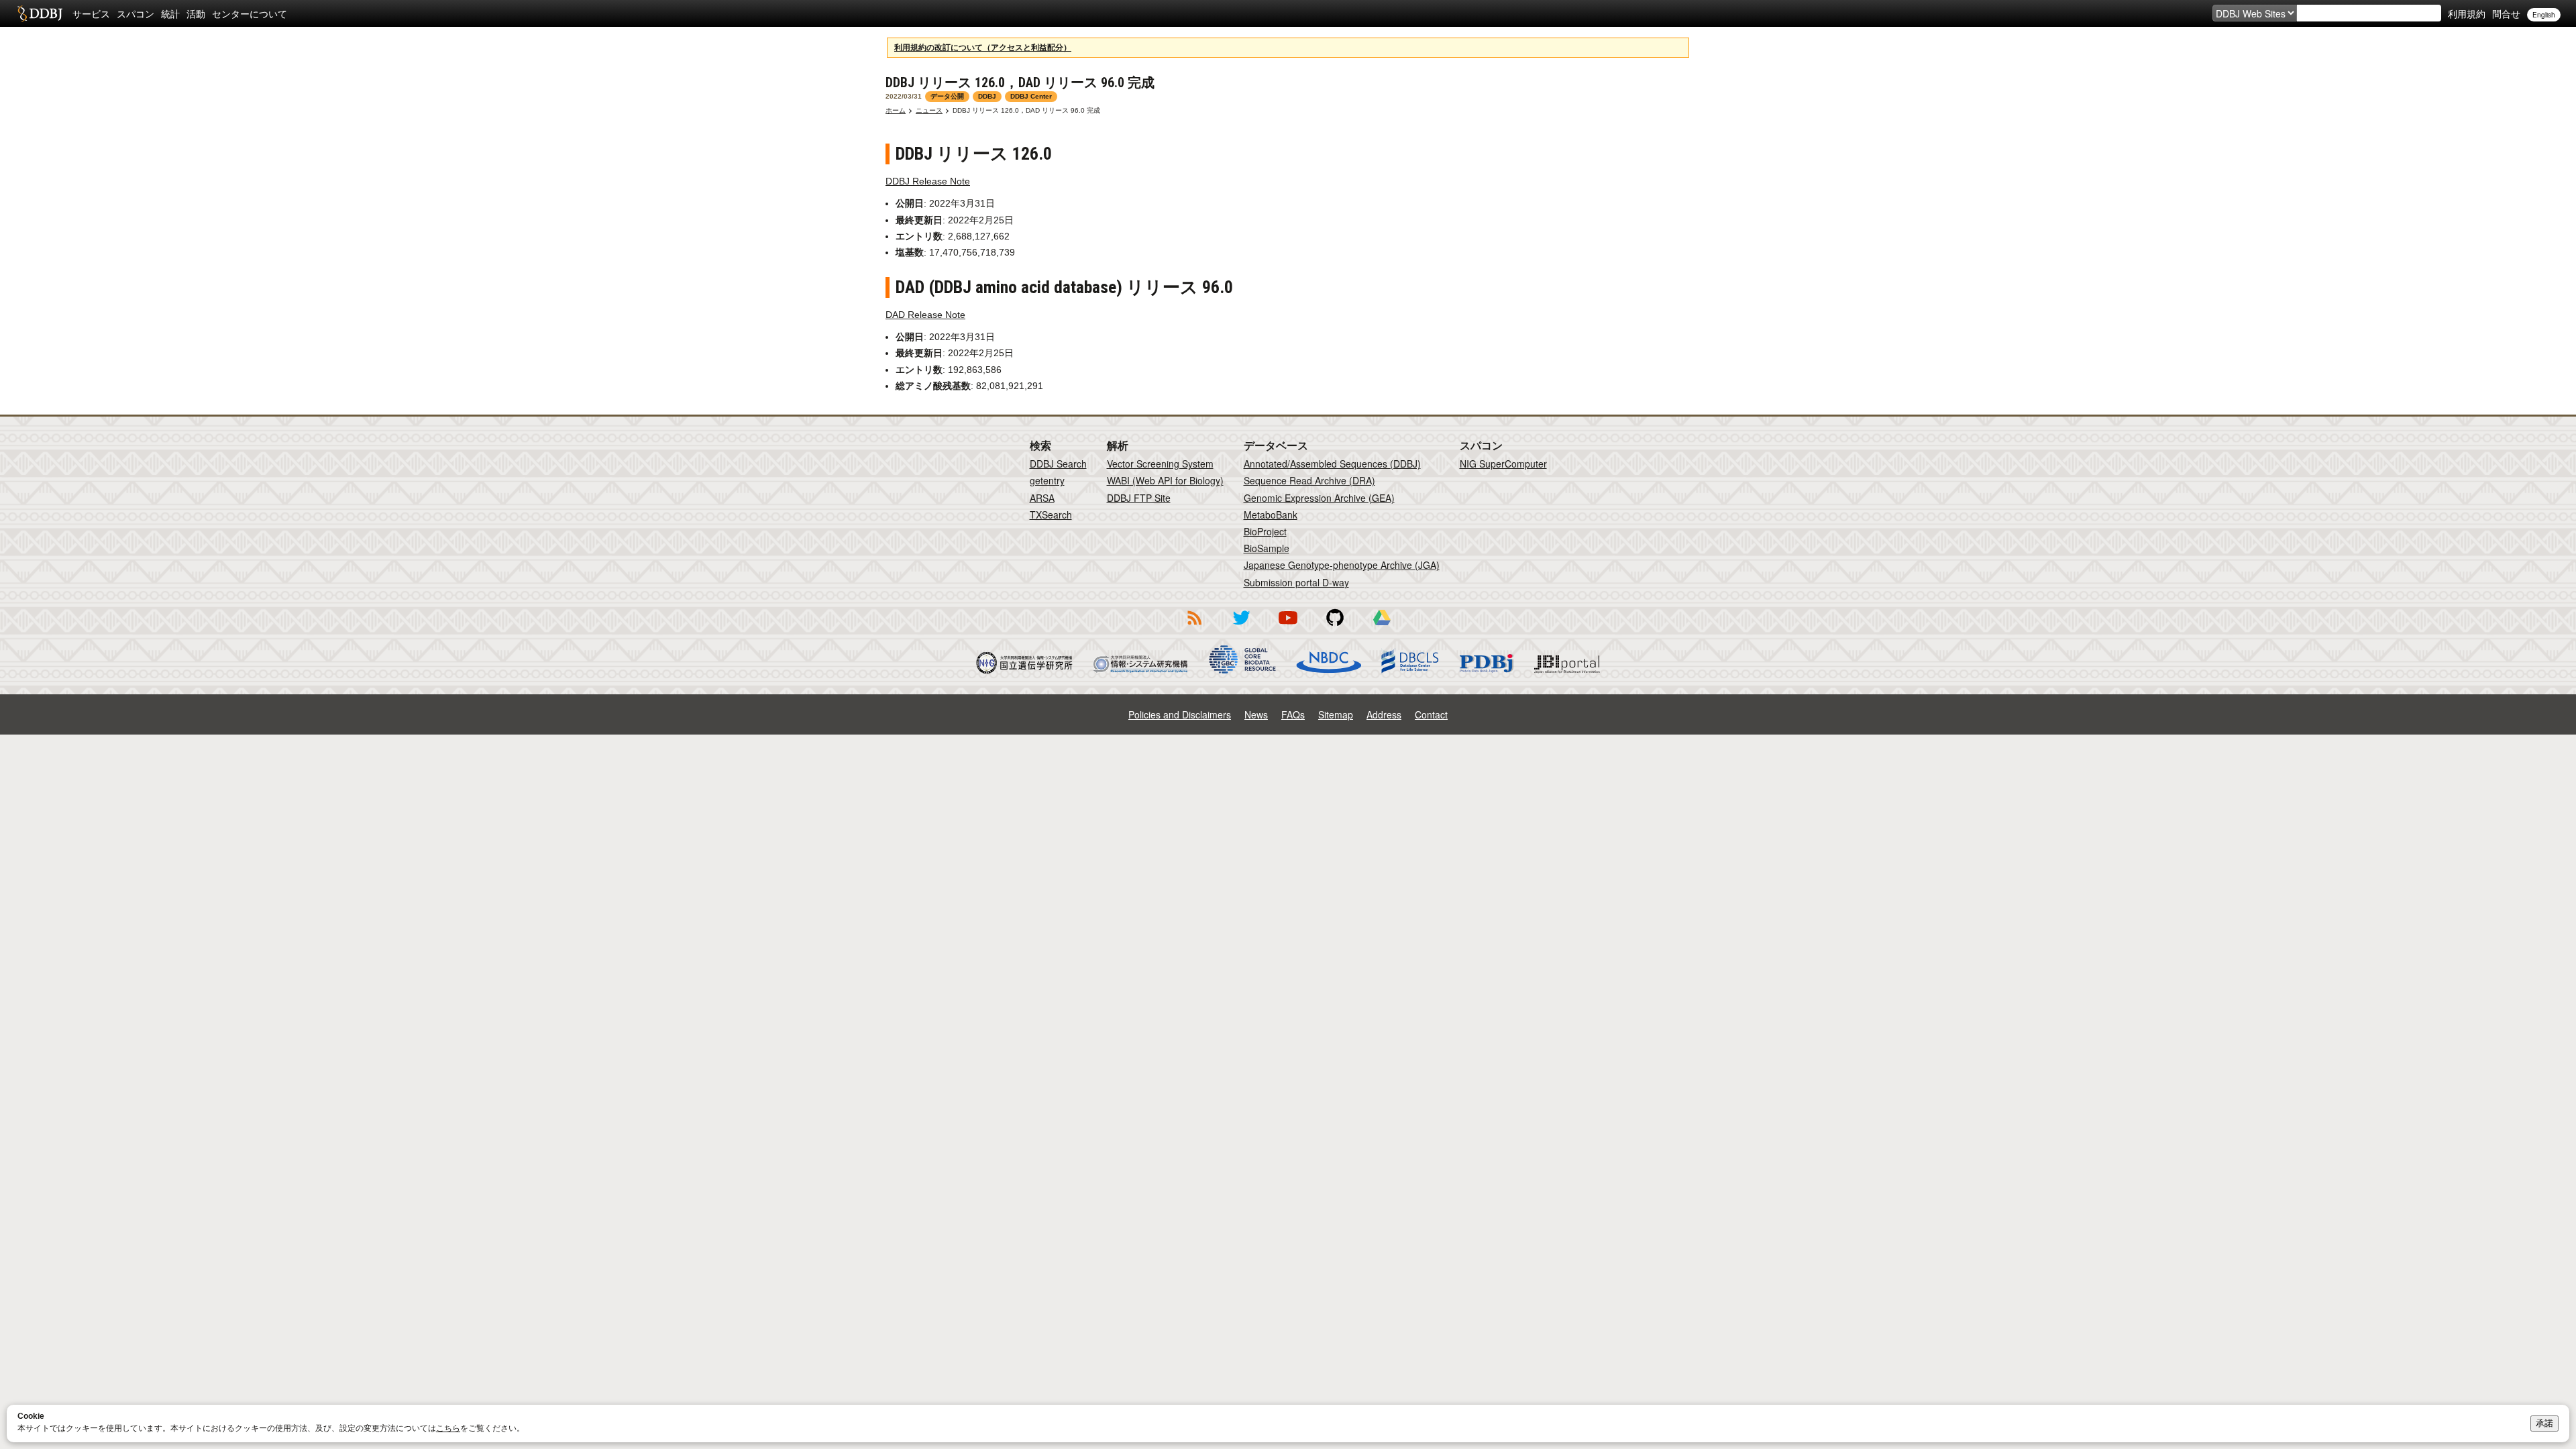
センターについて (250, 13)
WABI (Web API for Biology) (1165, 480)
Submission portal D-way (1296, 582)
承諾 (2544, 1423)
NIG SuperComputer (1503, 464)
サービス (91, 13)
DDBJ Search (1058, 464)
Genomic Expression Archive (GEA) (1319, 498)
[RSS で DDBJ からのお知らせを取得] (1194, 627)
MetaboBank (1271, 515)
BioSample (1267, 548)
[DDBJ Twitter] (1241, 627)
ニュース (929, 110)
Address (1384, 714)
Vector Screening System (1160, 464)
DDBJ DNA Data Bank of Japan (40, 13)
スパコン (136, 13)
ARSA (1042, 498)
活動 (196, 13)
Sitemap (1336, 714)
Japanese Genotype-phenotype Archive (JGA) (1342, 565)
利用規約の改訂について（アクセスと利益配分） (983, 48)
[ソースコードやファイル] (1335, 627)
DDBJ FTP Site (1139, 498)
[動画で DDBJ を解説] (1288, 627)
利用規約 (2467, 13)
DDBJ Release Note (928, 181)
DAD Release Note (925, 315)
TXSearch (1051, 515)
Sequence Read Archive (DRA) (1309, 480)
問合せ (2506, 13)
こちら (448, 1428)
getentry (1047, 480)
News (1256, 714)
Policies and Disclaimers (1180, 714)
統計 (170, 13)
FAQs (1293, 714)
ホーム (896, 110)
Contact (1431, 714)
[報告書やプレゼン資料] (1382, 627)
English (2544, 15)
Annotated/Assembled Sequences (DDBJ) (1332, 464)
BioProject (1265, 531)
